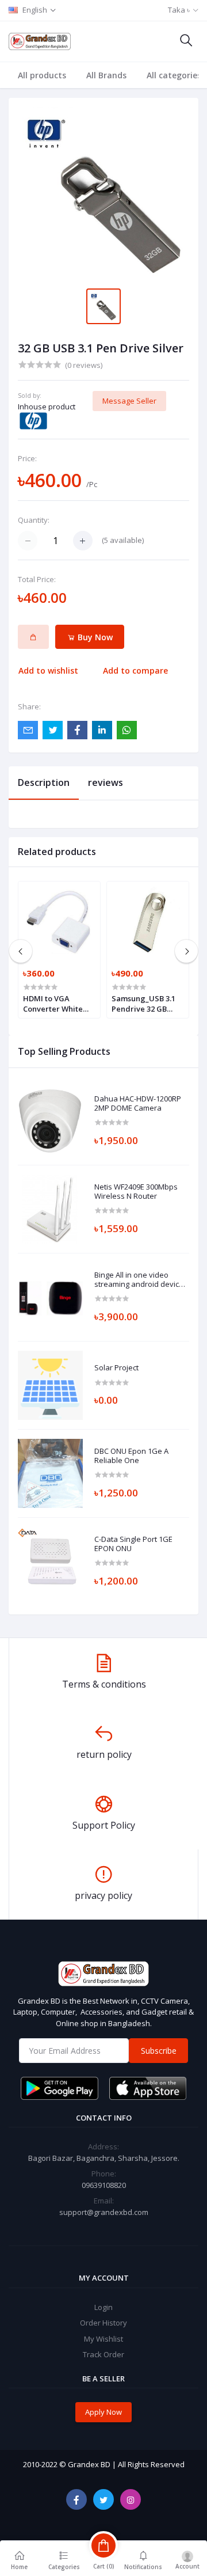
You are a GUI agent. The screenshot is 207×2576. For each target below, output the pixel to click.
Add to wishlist (48, 670)
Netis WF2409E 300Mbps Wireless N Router (136, 1192)
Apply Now (103, 2412)
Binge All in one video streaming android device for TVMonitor (139, 1280)
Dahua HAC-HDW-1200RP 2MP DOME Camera (138, 1103)
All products (42, 75)
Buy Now (94, 637)
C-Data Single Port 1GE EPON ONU (133, 1544)
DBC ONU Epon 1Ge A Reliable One (131, 1456)
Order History (103, 2323)
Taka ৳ (179, 10)
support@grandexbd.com (104, 2212)
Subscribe (159, 2051)
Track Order (103, 2354)
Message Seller (129, 401)
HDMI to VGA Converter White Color (53, 1004)
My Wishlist (103, 2339)
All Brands (106, 75)
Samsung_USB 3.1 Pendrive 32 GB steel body (143, 1004)
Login (103, 2307)
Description (44, 782)
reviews (106, 782)
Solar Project (116, 1368)
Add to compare (135, 670)
